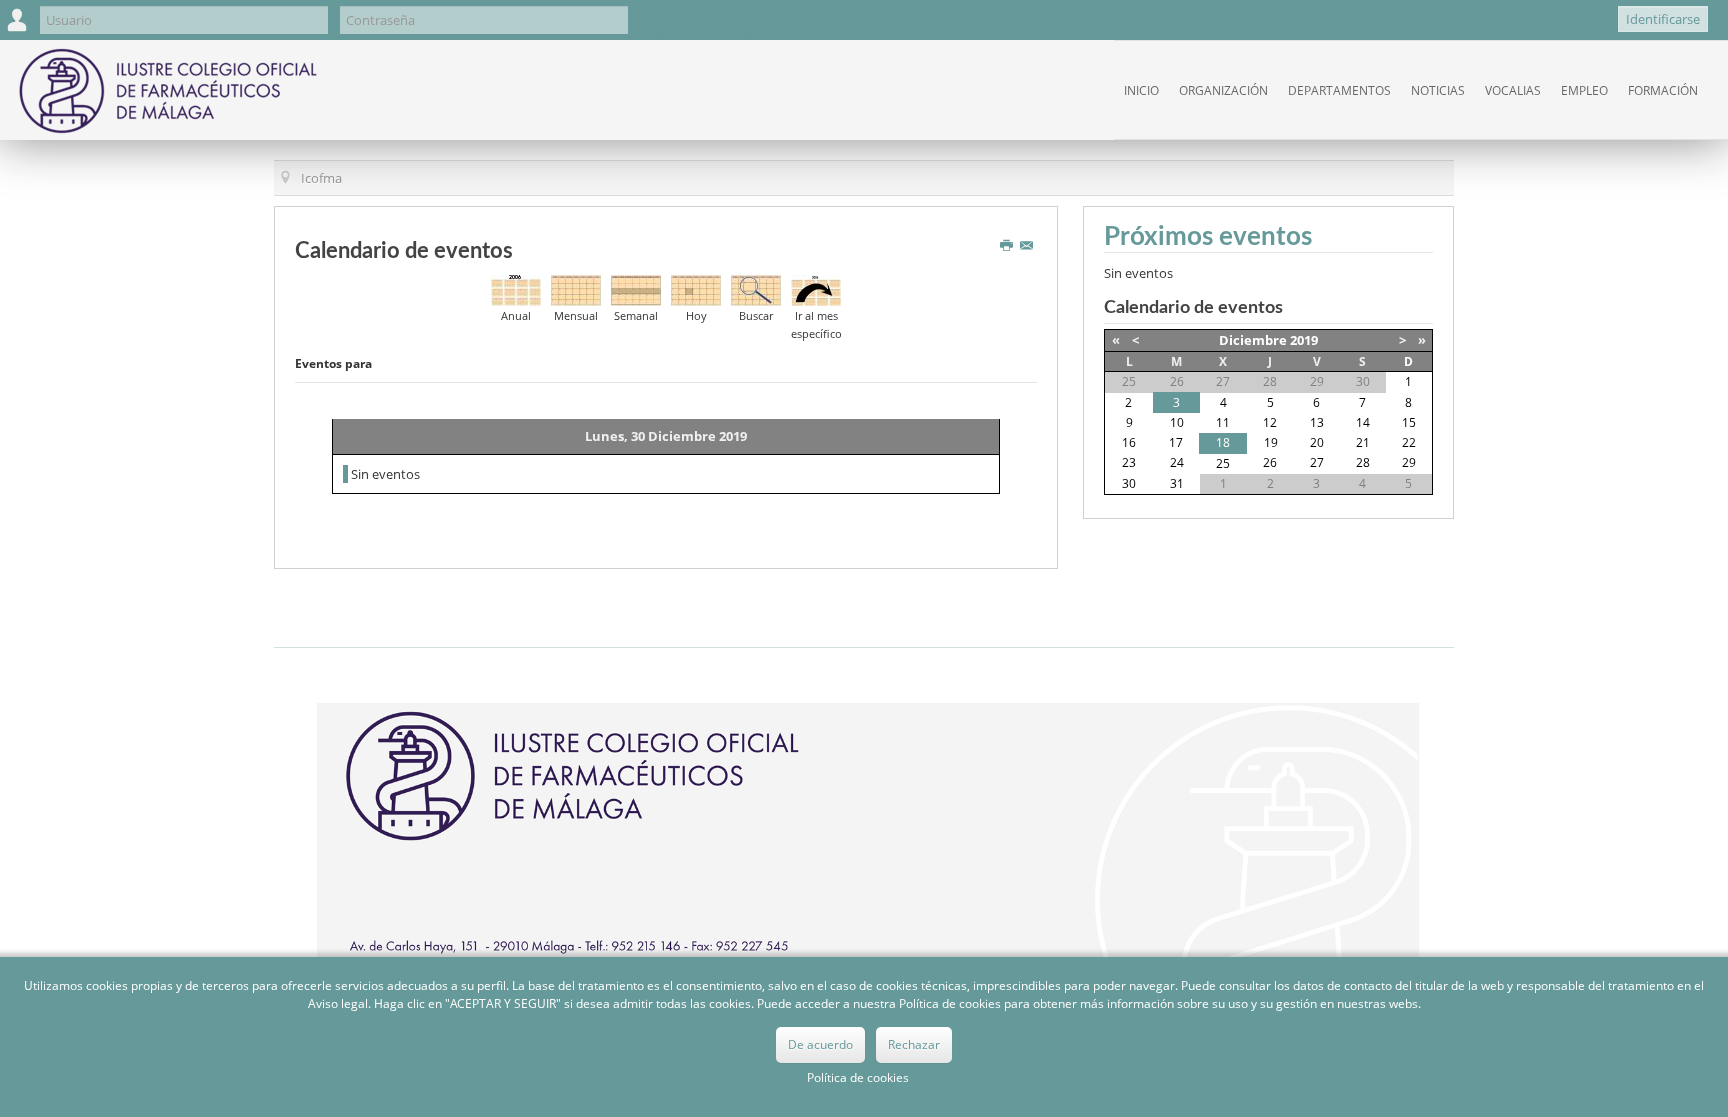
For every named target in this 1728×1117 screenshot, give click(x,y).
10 (1177, 422)
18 (1223, 442)
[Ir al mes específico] (816, 289)
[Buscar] (756, 289)
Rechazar (914, 1044)
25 (1223, 463)
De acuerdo (820, 1044)
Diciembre (1253, 340)
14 (1363, 422)
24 (1177, 462)
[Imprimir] (1008, 246)
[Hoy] (696, 289)
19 (1271, 442)
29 (1409, 462)
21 (1363, 442)
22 (1409, 442)
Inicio (1141, 90)
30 (1129, 483)
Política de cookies (858, 1077)
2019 (1304, 340)
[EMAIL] (1028, 246)
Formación (1663, 90)
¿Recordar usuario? (697, 15)
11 (1223, 422)
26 (1270, 462)
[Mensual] (576, 289)
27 (1317, 462)
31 (1177, 483)
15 (1409, 422)
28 (1363, 462)
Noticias (1438, 90)
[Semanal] (636, 289)
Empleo (1584, 90)
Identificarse (1663, 19)
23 (1129, 462)
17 (1176, 442)
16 (1129, 442)
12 (1270, 422)
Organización (1223, 90)
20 (1317, 442)
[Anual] (516, 289)
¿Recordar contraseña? (708, 33)
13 (1317, 422)
